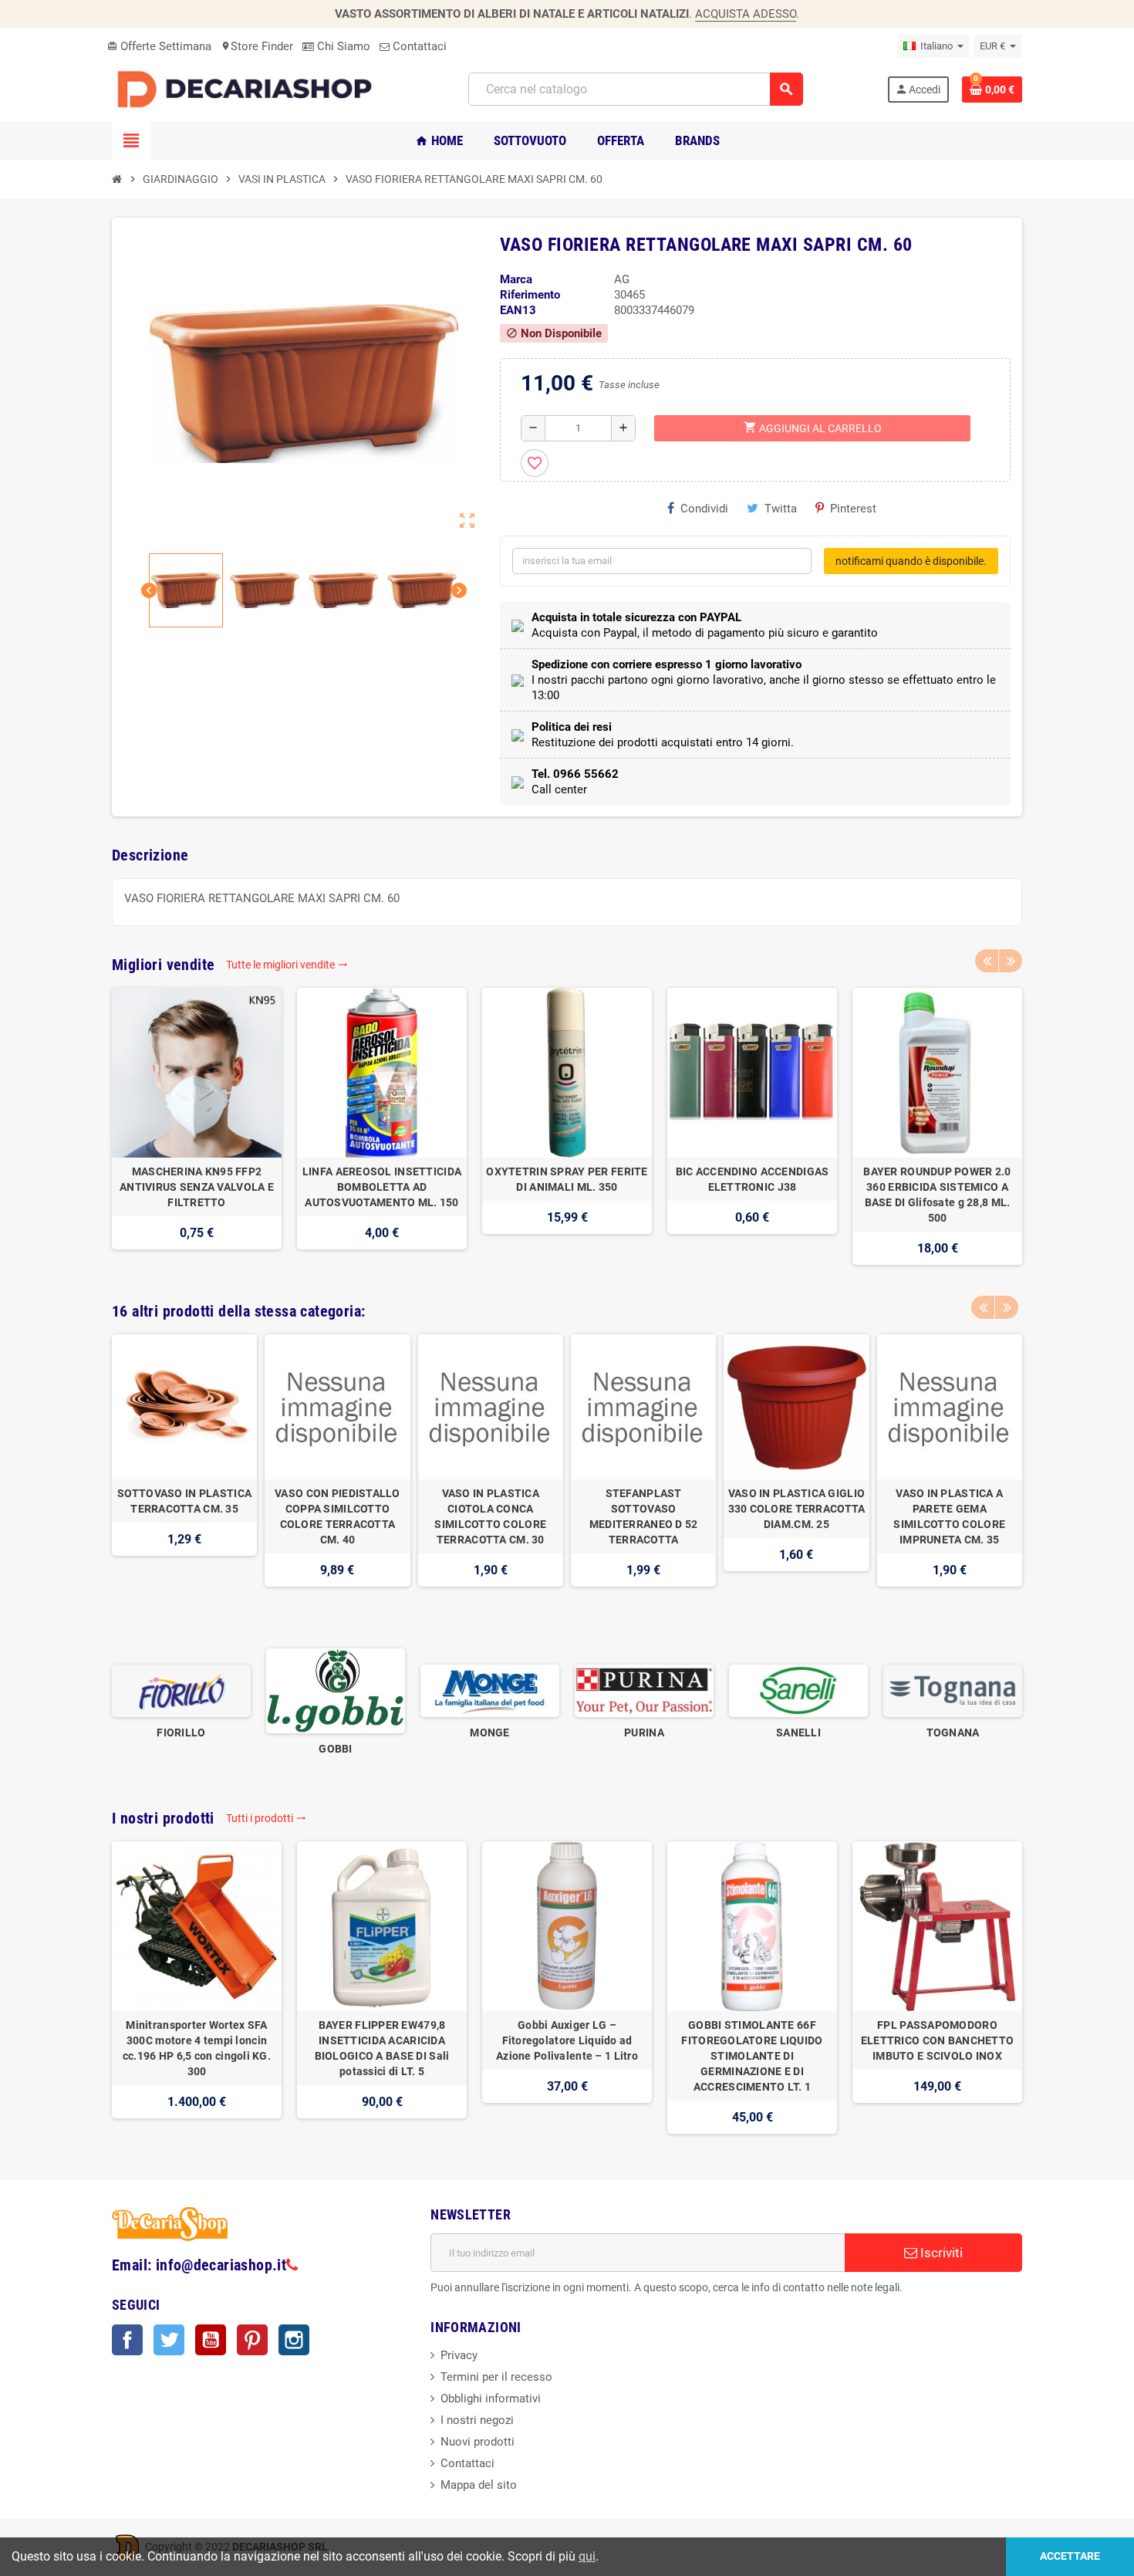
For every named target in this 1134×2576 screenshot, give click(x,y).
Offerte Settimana (159, 46)
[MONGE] (490, 1690)
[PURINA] (644, 1690)
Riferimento (530, 295)
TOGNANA (953, 1733)
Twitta (781, 509)
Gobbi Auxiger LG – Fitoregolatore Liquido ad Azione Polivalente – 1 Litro (567, 2040)
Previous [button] (987, 961)
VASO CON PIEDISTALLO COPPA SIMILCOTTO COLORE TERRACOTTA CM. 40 (337, 1516)
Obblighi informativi (491, 2399)
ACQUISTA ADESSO (746, 14)
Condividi (704, 509)
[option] (197, 1126)
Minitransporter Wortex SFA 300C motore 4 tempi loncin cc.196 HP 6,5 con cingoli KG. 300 (197, 2048)
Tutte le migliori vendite (287, 965)
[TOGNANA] (953, 1690)
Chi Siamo (342, 46)
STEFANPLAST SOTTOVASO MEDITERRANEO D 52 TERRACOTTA (644, 1516)
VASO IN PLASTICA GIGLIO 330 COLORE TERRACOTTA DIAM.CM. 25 (796, 1509)
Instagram (294, 2340)
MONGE (489, 1733)
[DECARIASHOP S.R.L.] (248, 89)
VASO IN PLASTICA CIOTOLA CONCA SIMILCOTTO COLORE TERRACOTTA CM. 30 (490, 1516)
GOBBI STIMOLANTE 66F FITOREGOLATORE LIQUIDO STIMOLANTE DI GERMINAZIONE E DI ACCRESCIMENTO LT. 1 (752, 2056)
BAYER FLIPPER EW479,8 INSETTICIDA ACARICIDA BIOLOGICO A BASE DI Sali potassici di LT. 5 (382, 2048)
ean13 (518, 310)
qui (587, 2556)
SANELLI (798, 1733)
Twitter (169, 2340)
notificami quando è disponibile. (911, 561)
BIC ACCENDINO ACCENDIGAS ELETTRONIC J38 (753, 1179)
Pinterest (853, 509)
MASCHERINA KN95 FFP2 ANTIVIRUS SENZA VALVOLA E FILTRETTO (197, 1187)
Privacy (459, 2355)
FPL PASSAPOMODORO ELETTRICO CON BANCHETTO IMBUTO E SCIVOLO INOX (937, 2040)
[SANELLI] (798, 1690)
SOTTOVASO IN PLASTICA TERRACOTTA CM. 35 (184, 1501)
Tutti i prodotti (266, 1818)
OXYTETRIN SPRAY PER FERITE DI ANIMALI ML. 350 (567, 1179)
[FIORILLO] (181, 1690)
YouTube (211, 2340)
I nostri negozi (477, 2420)
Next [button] (1011, 961)
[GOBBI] (336, 1690)
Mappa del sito (479, 2485)
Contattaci (418, 46)
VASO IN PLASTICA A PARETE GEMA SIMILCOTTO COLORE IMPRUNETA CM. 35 (949, 1516)
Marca (516, 279)
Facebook (127, 2340)
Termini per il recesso (496, 2377)
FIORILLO (181, 1733)
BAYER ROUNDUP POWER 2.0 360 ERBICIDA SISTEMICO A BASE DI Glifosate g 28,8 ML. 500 (937, 1195)
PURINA (644, 1733)
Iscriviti (940, 2253)
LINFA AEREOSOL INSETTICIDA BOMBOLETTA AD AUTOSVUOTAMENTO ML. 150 (382, 1187)
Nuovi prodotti (478, 2442)
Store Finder (257, 46)
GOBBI (335, 1749)
